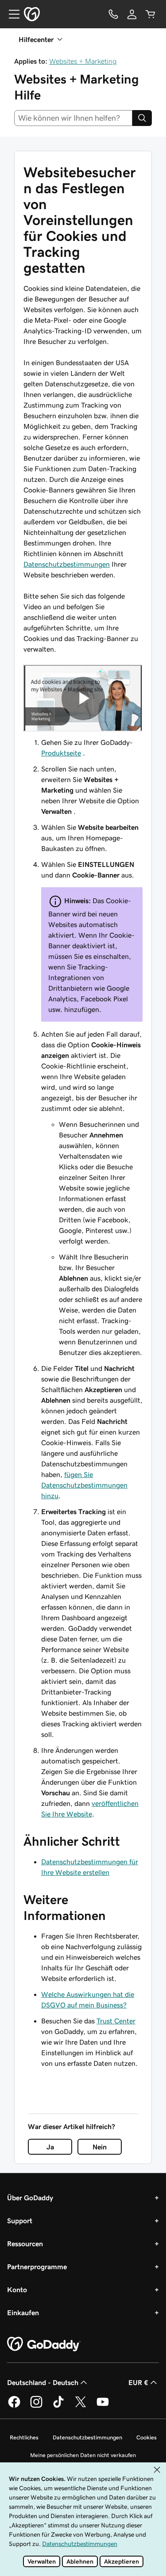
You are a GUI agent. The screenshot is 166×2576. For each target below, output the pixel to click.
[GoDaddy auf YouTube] (103, 2406)
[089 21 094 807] (113, 14)
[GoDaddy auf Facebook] (14, 2406)
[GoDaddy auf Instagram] (36, 2406)
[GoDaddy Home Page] (44, 2344)
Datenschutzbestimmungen (67, 564)
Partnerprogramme (37, 2267)
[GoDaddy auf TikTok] (58, 2406)
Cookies (147, 2437)
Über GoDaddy (30, 2198)
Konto (17, 2290)
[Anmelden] (132, 14)
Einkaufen (23, 2313)
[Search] (142, 118)
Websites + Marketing (83, 61)
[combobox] (73, 118)
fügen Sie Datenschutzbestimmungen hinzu (84, 1485)
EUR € (138, 2382)
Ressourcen (25, 2244)
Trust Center (116, 2021)
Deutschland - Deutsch (43, 2382)
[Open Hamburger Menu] (11, 14)
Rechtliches (24, 2437)
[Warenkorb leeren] (151, 14)
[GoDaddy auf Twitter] (81, 2406)
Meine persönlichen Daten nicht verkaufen (83, 2455)
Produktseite (61, 753)
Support (20, 2221)
